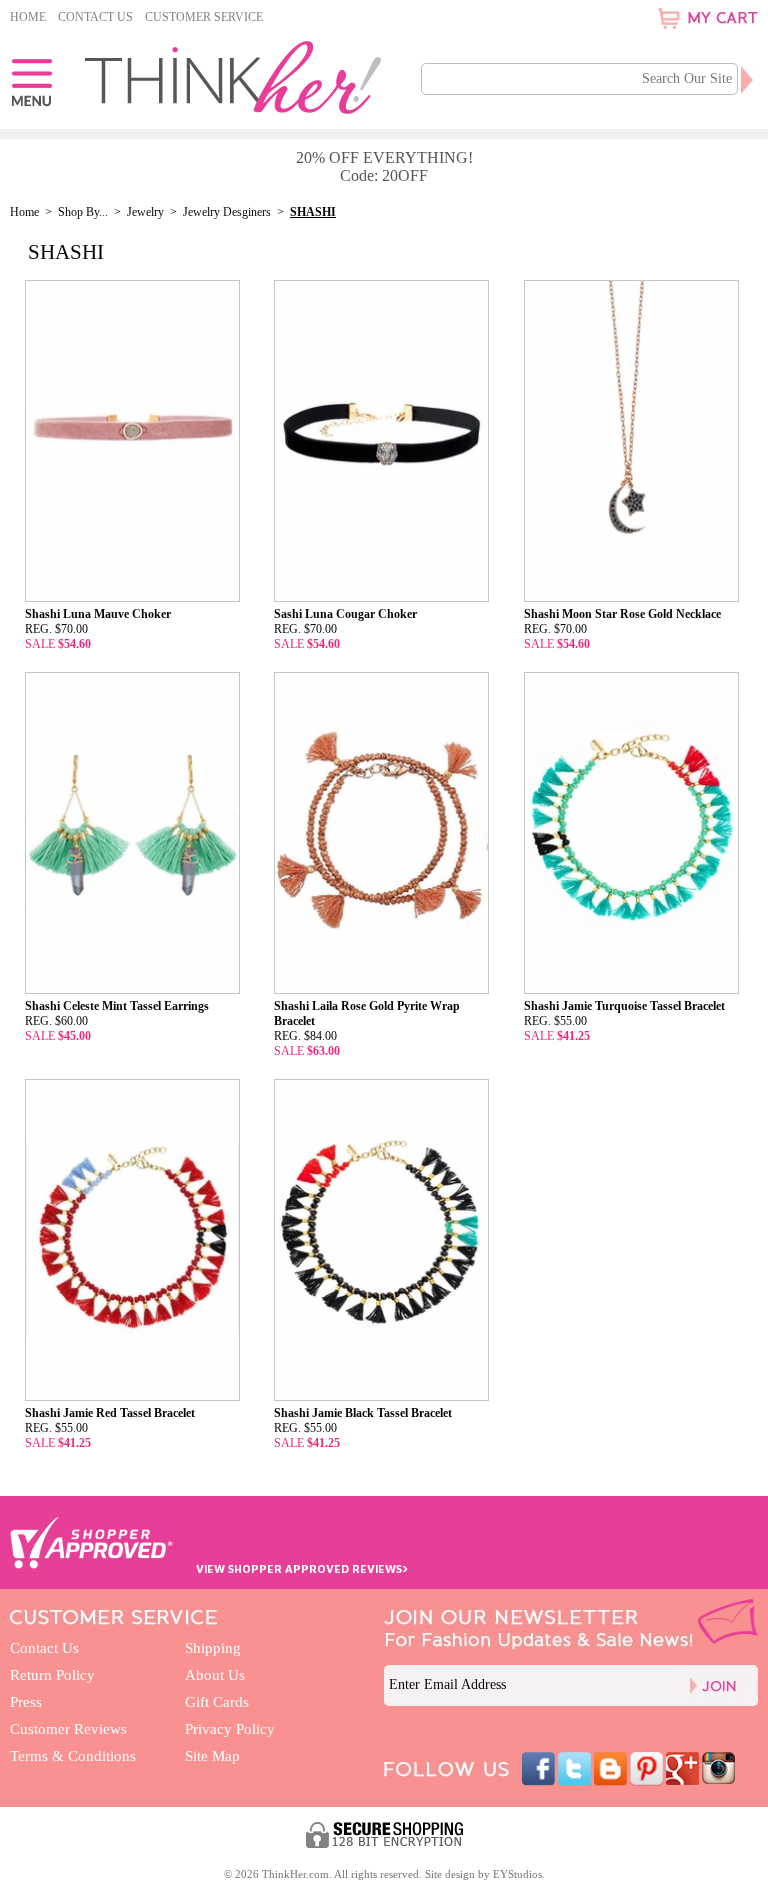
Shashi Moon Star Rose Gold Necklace (622, 614)
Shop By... (83, 212)
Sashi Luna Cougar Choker (345, 614)
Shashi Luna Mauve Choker (98, 614)
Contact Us (95, 17)
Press (26, 1702)
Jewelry (147, 212)
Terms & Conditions (73, 1756)
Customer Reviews (68, 1729)
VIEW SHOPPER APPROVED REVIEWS (302, 1568)
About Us (215, 1675)
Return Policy (52, 1675)
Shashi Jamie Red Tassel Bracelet (110, 1413)
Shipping (213, 1648)
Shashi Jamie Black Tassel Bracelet (363, 1413)
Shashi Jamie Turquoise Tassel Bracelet (624, 1006)
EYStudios (517, 1874)
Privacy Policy (230, 1729)
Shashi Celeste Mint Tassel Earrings (117, 1006)
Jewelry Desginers (227, 212)
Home (28, 17)
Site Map (212, 1756)
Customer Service (204, 17)
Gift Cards (217, 1702)
